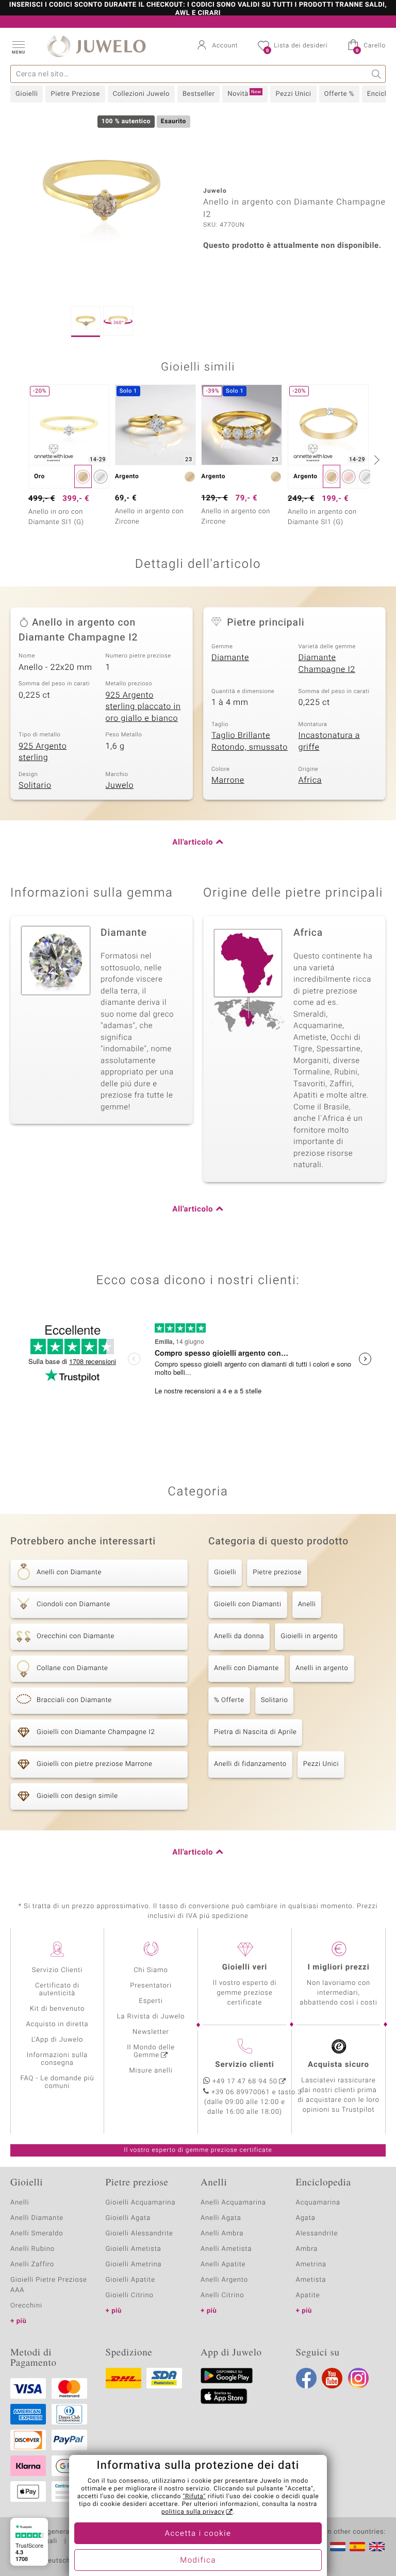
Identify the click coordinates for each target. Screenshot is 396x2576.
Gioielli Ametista (134, 2249)
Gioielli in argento (309, 1636)
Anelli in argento (322, 1668)
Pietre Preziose (75, 94)
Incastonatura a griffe (329, 741)
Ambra (307, 2249)
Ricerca (377, 74)
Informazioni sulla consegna (57, 2059)
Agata (306, 2218)
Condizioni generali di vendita (59, 2532)
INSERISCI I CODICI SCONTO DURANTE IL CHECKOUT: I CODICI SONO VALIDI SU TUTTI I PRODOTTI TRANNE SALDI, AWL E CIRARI (198, 9)
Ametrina (311, 2264)
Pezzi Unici (293, 94)
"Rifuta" (195, 2497)
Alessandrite (317, 2234)
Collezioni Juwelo (141, 94)
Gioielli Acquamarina (141, 2203)
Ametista (311, 2280)
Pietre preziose (277, 1572)
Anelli (307, 1604)
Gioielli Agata (128, 2218)
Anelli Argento (224, 2280)
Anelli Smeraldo (37, 2234)
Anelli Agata (221, 2218)
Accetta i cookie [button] (198, 2534)
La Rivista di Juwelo (151, 2017)
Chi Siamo (151, 1970)
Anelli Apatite (223, 2264)
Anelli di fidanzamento (250, 1764)
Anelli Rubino (32, 2249)
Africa (310, 780)
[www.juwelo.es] (357, 2547)
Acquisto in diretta (57, 2024)
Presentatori (151, 1986)
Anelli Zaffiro (32, 2264)
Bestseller (199, 94)
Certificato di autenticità (57, 1990)
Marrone (228, 780)
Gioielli (27, 94)
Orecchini (26, 2306)
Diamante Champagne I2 (327, 663)
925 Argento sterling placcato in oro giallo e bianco (143, 707)
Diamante (230, 658)
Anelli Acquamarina (233, 2203)
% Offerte (229, 1700)
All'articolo (193, 843)
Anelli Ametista (226, 2249)
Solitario (35, 785)
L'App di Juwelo (57, 2040)
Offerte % (339, 94)
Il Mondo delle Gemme (151, 2051)
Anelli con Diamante (246, 1668)
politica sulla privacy (193, 2512)
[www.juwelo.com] (377, 2547)
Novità (244, 94)
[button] (18, 46)
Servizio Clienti (57, 1970)
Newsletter (151, 2032)
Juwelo (120, 785)
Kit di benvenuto (57, 2009)
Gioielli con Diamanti (248, 1604)
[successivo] (375, 460)
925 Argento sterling (43, 752)
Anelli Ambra (222, 2234)
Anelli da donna (239, 1636)
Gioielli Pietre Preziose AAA (49, 2285)
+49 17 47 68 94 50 (245, 2082)
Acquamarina (318, 2203)
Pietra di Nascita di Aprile (255, 1732)
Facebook (306, 2378)
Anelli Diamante (37, 2218)
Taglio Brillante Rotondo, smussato (250, 741)
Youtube (332, 2378)
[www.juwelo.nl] (338, 2547)
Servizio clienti (244, 2065)
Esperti (151, 2001)
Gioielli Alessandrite (139, 2234)
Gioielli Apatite (130, 2280)
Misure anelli (151, 2071)
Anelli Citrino (222, 2295)
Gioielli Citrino (130, 2295)
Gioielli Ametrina (134, 2264)
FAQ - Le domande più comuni (57, 2082)
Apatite (308, 2295)
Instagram (358, 2378)
